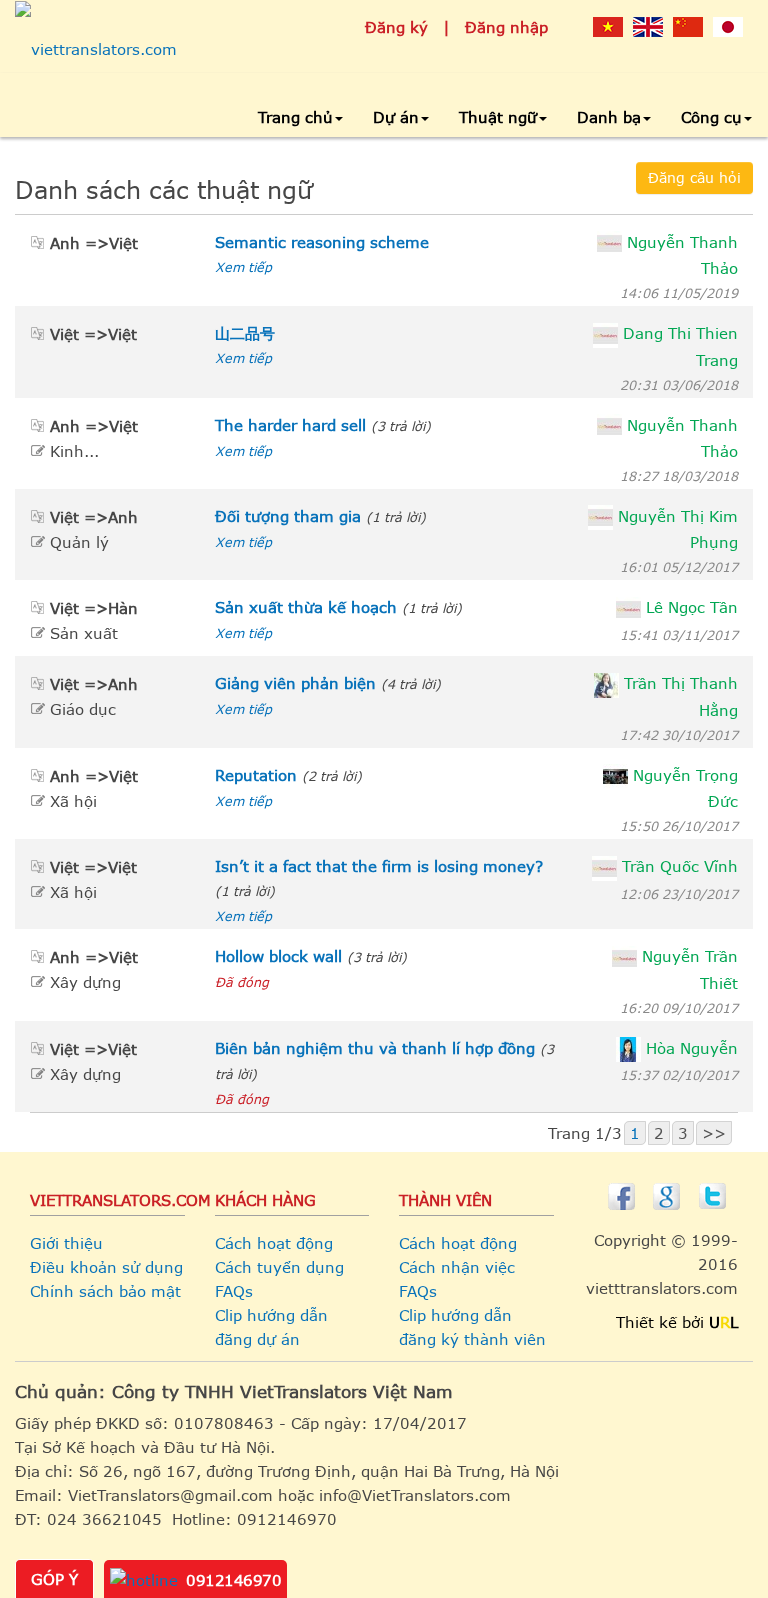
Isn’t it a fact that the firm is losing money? (379, 866)
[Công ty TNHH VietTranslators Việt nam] (96, 49)
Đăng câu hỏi (694, 177)
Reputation (256, 775)
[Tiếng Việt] (608, 26)
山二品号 (245, 333)
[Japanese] (728, 26)
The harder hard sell (290, 425)
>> (714, 1133)
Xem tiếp (243, 267)
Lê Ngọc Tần (692, 607)
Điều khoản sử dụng (106, 1267)
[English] (648, 26)
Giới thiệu (66, 1243)
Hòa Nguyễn (692, 1048)
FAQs (234, 1291)
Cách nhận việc (457, 1267)
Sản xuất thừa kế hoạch (306, 607)
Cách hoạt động (274, 1243)
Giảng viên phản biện (295, 683)
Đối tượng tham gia (288, 516)
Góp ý (54, 1579)
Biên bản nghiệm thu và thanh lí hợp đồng (375, 1048)
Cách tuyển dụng (279, 1267)
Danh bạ (609, 117)
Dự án (396, 117)
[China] (688, 26)
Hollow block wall (278, 956)
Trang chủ (295, 117)
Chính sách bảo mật (105, 1291)
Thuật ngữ (498, 117)
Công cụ (711, 117)
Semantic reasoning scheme (322, 242)
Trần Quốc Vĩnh (680, 866)
